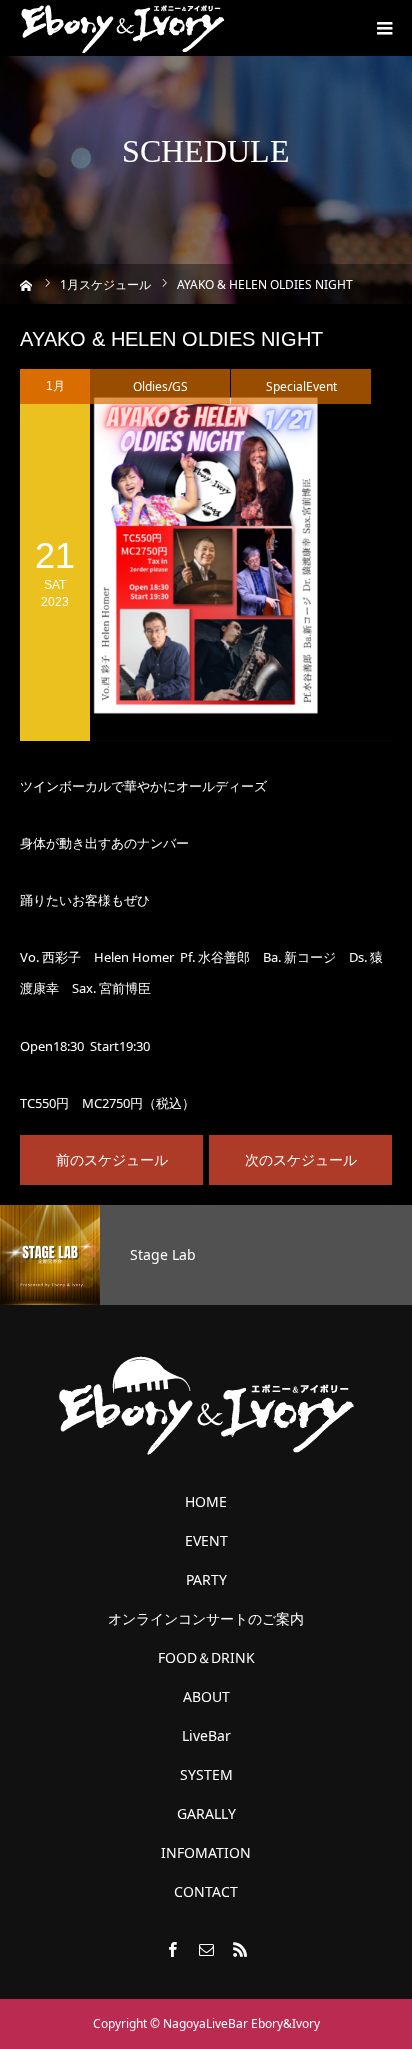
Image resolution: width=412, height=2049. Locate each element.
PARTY (206, 1580)
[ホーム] (26, 283)
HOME (206, 1502)
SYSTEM (206, 1775)
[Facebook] (172, 1949)
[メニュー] (384, 28)
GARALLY (206, 1814)
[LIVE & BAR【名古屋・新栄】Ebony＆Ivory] (122, 28)
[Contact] (206, 1949)
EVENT (206, 1541)
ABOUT (206, 1697)
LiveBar (206, 1736)
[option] (206, 1255)
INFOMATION (206, 1853)
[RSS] (240, 1949)
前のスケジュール (112, 1159)
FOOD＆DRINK (206, 1658)
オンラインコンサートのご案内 (206, 1619)
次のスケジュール (301, 1159)
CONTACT (206, 1892)
